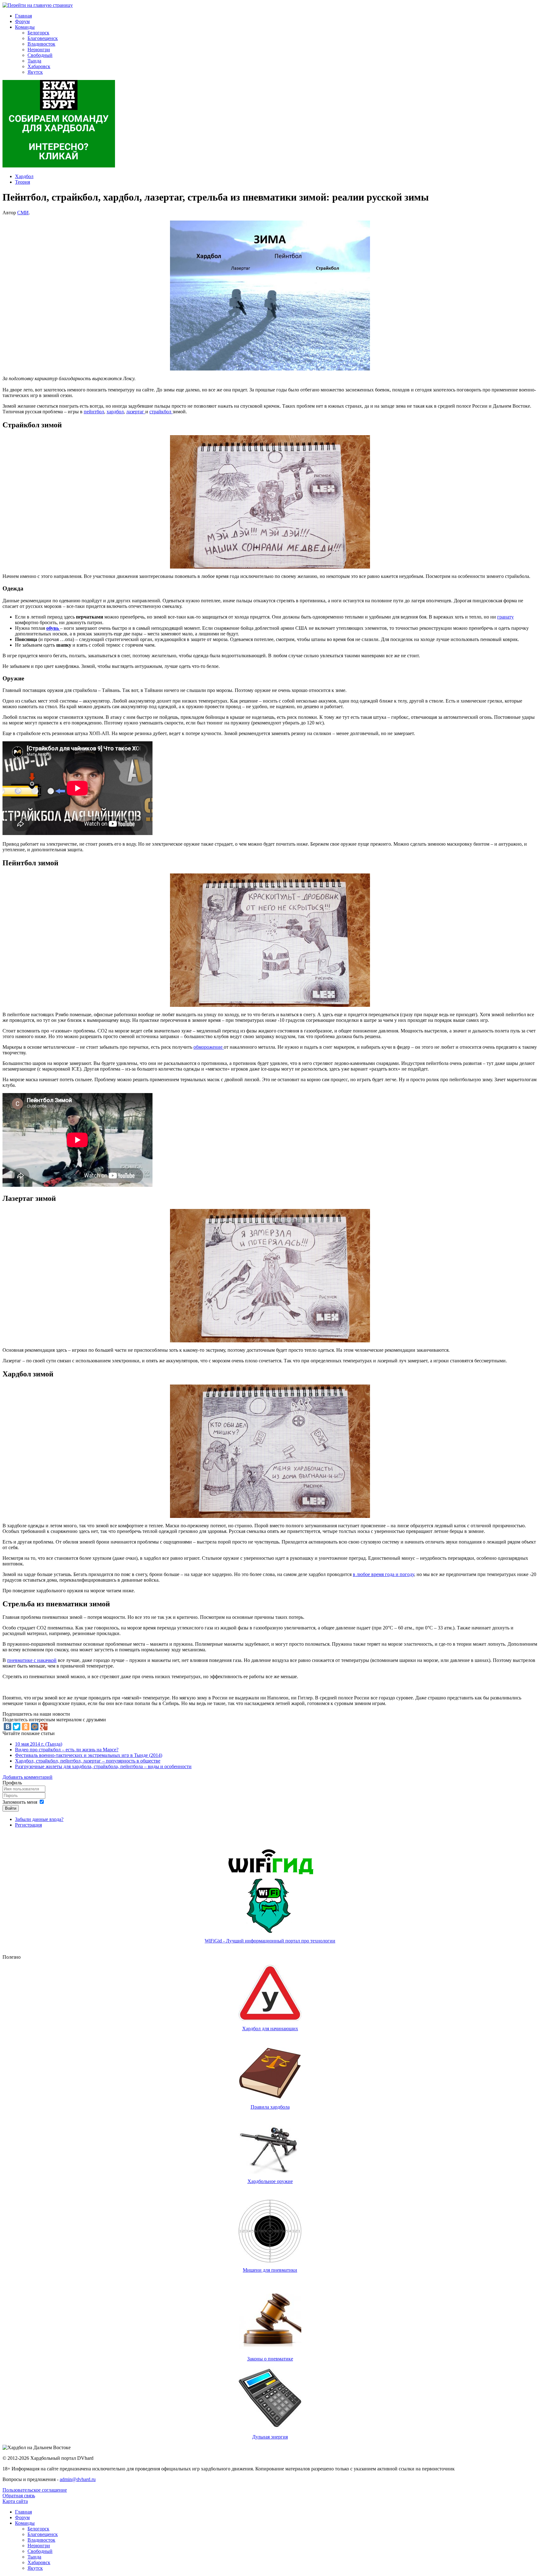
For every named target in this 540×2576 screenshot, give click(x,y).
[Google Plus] (44, 1727)
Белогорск (38, 33)
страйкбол (161, 412)
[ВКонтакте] (7, 1727)
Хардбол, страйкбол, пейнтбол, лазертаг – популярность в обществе (88, 1761)
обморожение (209, 1047)
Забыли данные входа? (39, 1819)
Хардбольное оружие (270, 2181)
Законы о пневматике (270, 2359)
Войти (11, 1808)
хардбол (115, 412)
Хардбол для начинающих (270, 2029)
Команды (25, 27)
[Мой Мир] (35, 1727)
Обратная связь (19, 2496)
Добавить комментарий (27, 1777)
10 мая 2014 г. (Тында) (39, 1744)
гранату (505, 617)
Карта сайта (15, 2501)
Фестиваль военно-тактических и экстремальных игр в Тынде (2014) (89, 1755)
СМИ (23, 213)
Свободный (40, 55)
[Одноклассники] (26, 1727)
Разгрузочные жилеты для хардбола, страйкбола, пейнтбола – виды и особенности (103, 1766)
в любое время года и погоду (383, 1574)
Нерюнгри (39, 50)
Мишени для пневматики (270, 2270)
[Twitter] (17, 1727)
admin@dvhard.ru (78, 2479)
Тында (34, 61)
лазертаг (136, 412)
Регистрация (28, 1825)
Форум (22, 21)
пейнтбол (94, 412)
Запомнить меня (20, 1802)
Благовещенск (43, 38)
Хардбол (24, 176)
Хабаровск (39, 66)
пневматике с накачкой (32, 1660)
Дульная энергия (270, 2437)
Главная (23, 16)
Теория (22, 182)
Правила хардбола (270, 2107)
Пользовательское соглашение (35, 2490)
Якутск (35, 72)
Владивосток (41, 44)
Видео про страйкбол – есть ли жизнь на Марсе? (67, 1750)
